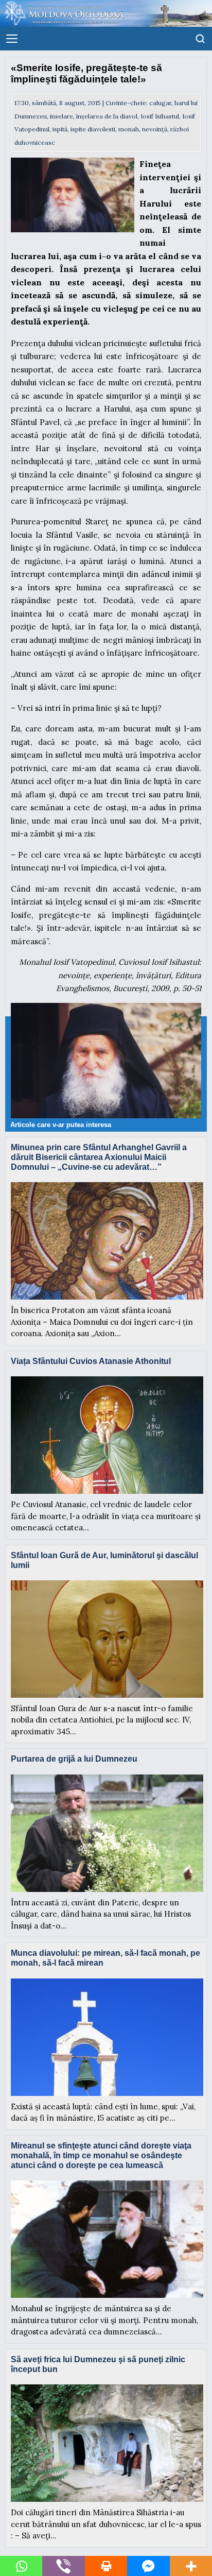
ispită (60, 129)
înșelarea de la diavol (107, 116)
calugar (160, 103)
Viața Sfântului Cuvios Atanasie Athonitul (91, 1361)
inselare (61, 116)
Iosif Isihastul (160, 116)
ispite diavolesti (93, 129)
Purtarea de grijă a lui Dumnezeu (74, 1759)
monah (129, 129)
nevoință (155, 129)
